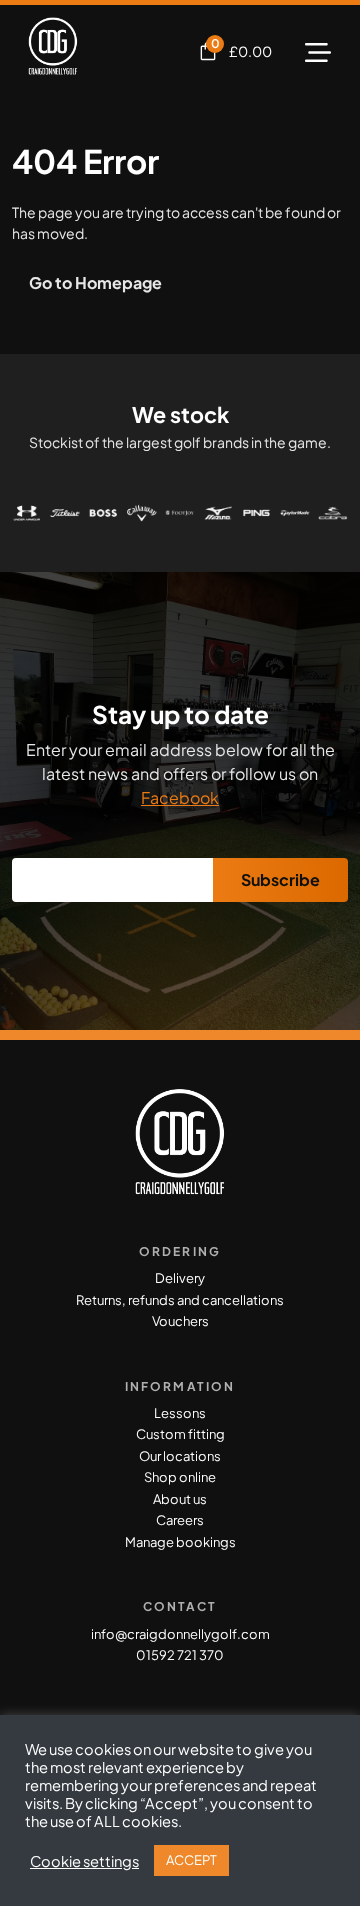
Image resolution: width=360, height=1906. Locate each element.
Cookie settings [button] (84, 1861)
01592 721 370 (180, 1655)
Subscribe (280, 879)
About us (180, 1499)
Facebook (180, 797)
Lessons (180, 1413)
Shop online (180, 1477)
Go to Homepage (95, 282)
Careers (180, 1520)
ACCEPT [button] (191, 1860)
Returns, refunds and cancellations (180, 1300)
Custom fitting (180, 1434)
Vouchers (180, 1321)
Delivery (180, 1278)
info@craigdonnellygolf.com (180, 1634)
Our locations (180, 1456)
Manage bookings (180, 1542)
